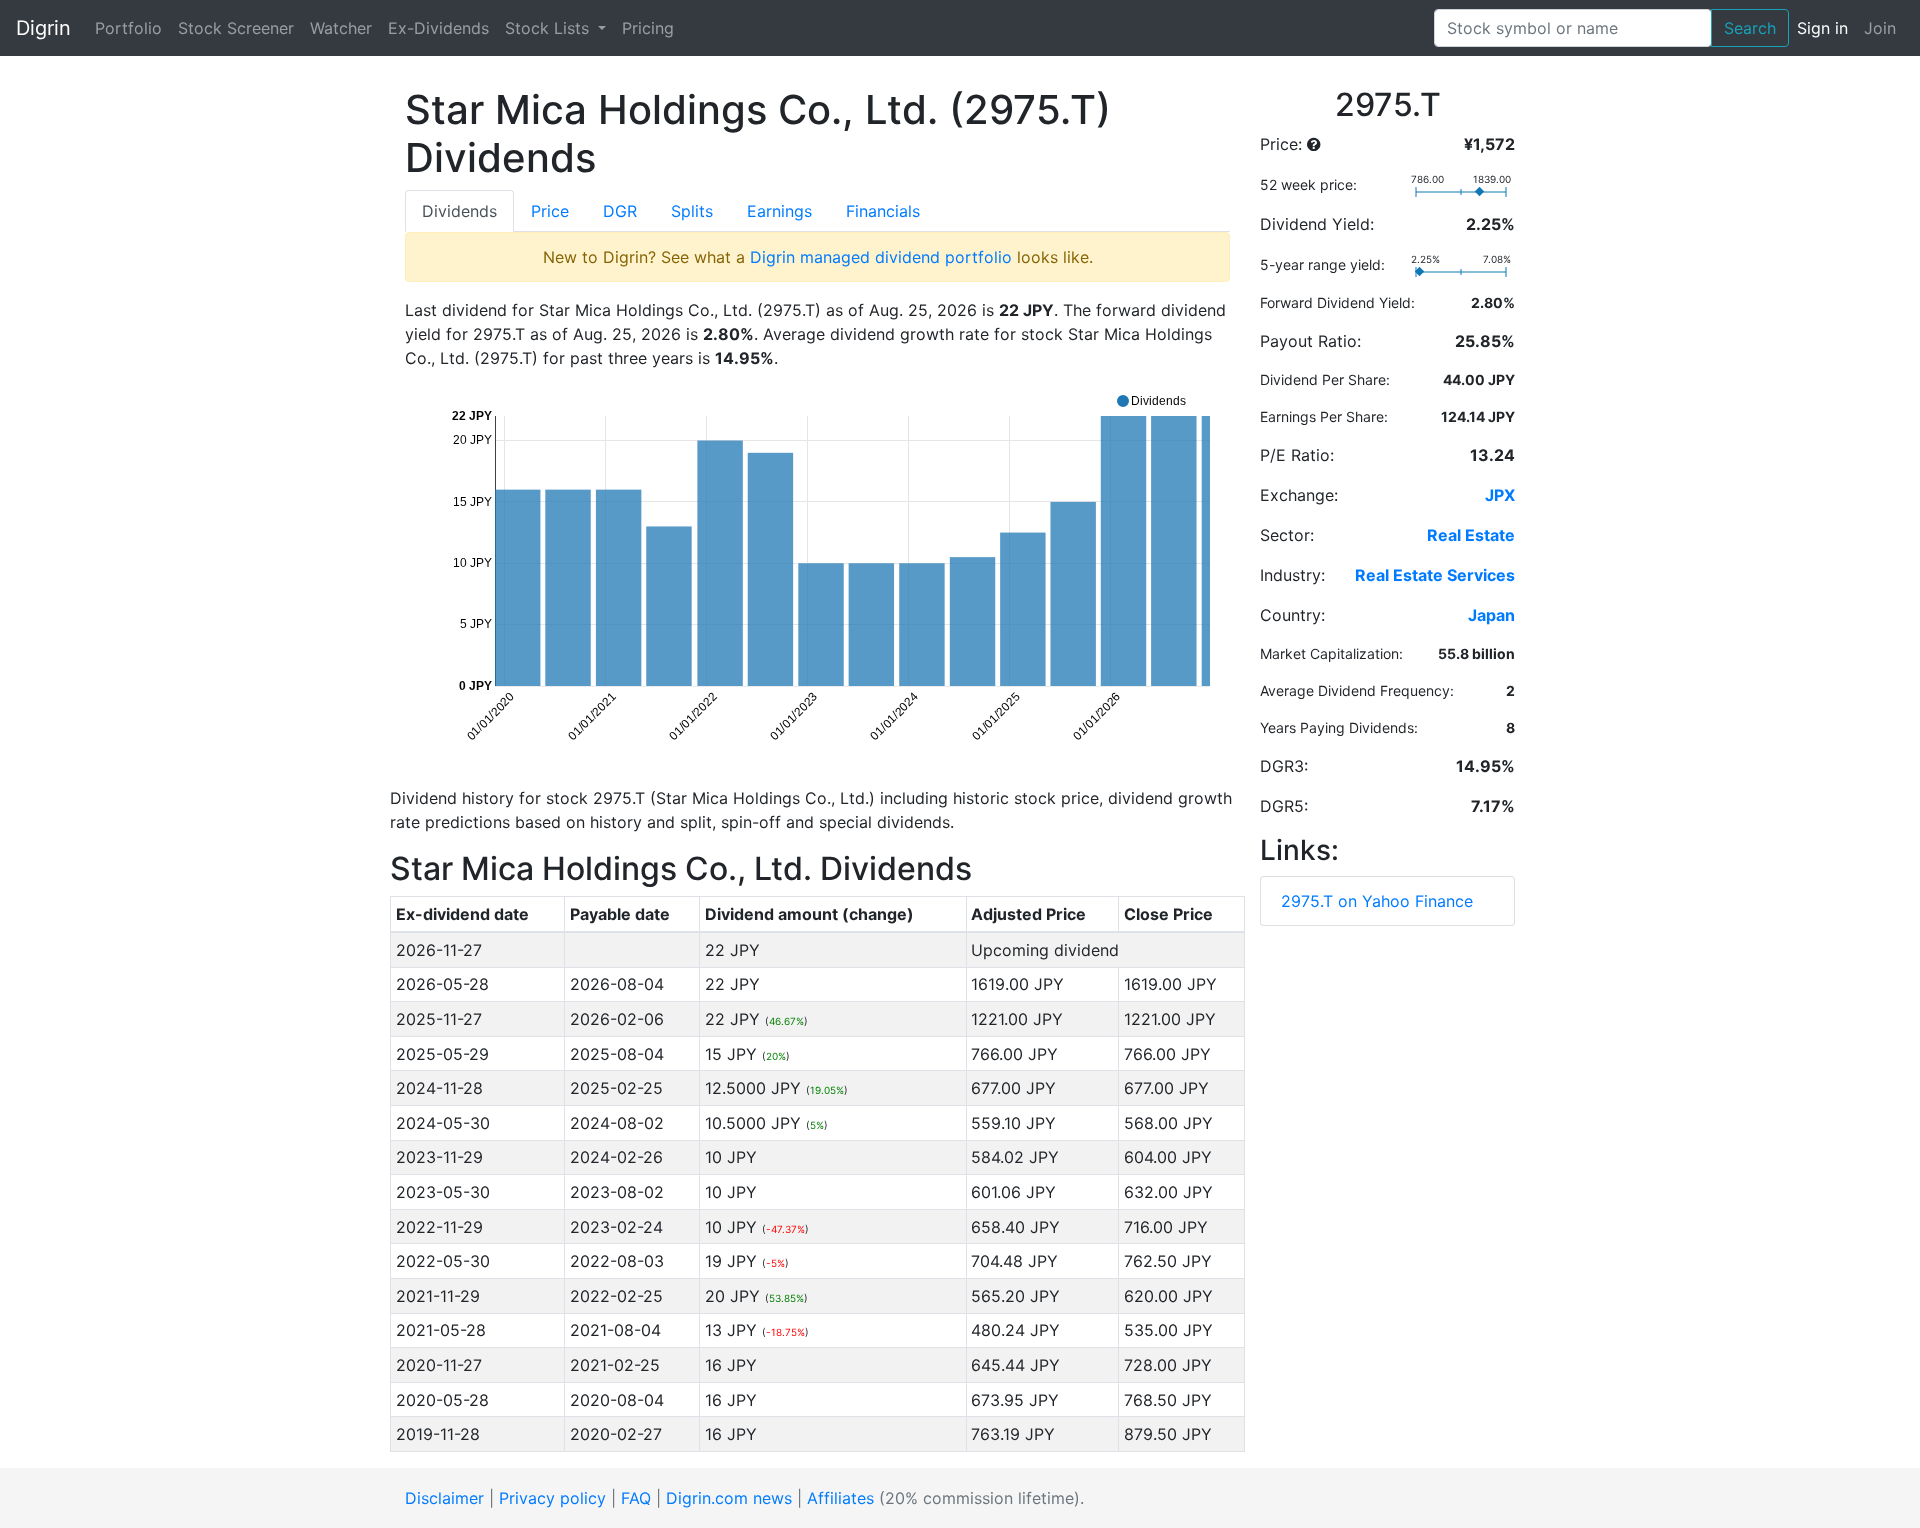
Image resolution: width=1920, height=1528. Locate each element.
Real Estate (1471, 535)
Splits (692, 211)
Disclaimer (444, 1498)
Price (550, 211)
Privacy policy (552, 1498)
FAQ (636, 1498)
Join (1880, 28)
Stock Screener (236, 28)
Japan (1491, 615)
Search (1750, 28)
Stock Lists (549, 28)
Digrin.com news (729, 1498)
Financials (883, 211)
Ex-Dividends (438, 28)
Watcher (341, 28)
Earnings (779, 211)
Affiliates (840, 1498)
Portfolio (128, 28)
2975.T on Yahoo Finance (1377, 901)
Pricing (648, 28)
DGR (620, 211)
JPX (1500, 495)
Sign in (1822, 28)
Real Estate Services (1435, 575)
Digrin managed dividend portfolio (881, 257)
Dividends (459, 211)
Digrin (43, 28)
